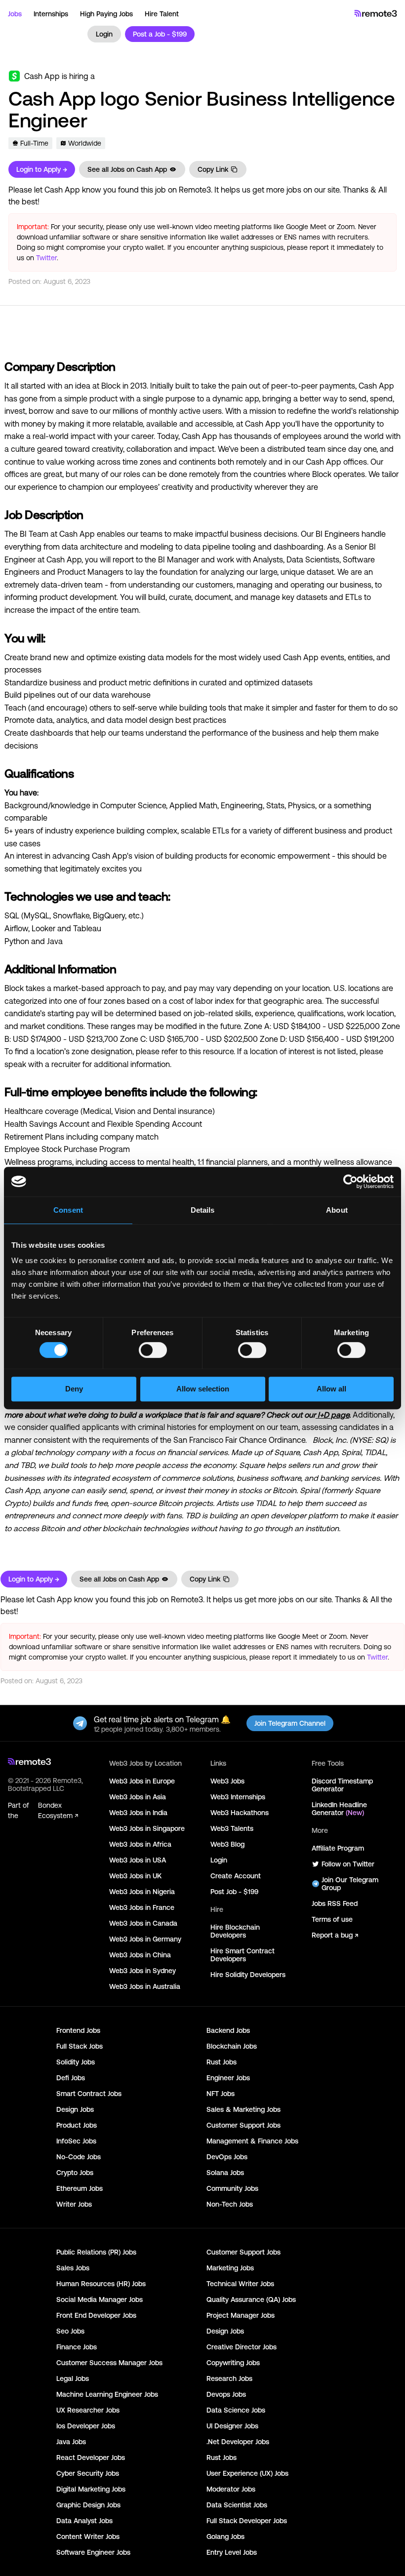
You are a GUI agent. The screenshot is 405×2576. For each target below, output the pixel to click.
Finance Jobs (77, 2347)
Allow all (331, 1389)
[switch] (153, 1352)
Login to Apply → (42, 169)
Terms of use (332, 1919)
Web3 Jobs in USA (138, 1860)
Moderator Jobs (231, 2489)
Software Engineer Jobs (93, 2552)
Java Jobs (71, 2442)
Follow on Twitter (348, 1864)
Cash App (42, 76)
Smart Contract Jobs (89, 2094)
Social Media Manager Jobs (100, 2299)
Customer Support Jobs (243, 2125)
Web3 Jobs (227, 1781)
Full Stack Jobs (80, 2046)
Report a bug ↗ (335, 1935)
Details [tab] (203, 1210)
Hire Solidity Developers (248, 1975)
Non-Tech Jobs (230, 2204)
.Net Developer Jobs (238, 2442)
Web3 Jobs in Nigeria (142, 1892)
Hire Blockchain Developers (235, 1931)
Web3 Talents (232, 1828)
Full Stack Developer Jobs (247, 2521)
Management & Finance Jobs (252, 2141)
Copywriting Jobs (233, 2363)
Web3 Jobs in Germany (145, 1939)
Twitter (46, 258)
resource (218, 1051)
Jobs (15, 14)
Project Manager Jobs (241, 2315)
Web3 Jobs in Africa (140, 1844)
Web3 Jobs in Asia (138, 1797)
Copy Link (213, 169)
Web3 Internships (238, 1797)
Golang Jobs (225, 2536)
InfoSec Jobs (76, 2141)
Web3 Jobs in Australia (145, 1986)
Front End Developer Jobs (96, 2315)
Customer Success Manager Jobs (109, 2363)
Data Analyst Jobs (84, 2521)
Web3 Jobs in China (140, 1955)
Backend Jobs (228, 2030)
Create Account (236, 1876)
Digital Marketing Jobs (91, 2489)
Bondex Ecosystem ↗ (58, 1810)
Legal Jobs (73, 2378)
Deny (74, 1389)
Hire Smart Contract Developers (243, 1955)
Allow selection (203, 1389)
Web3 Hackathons (240, 1813)
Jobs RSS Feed (335, 1903)
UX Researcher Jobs (88, 2410)
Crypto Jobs (75, 2173)
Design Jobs (75, 2109)
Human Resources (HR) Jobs (101, 2284)
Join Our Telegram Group (350, 1884)
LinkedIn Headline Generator (339, 1809)
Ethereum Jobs (80, 2188)
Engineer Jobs (228, 2078)
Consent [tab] (68, 1210)
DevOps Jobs (227, 2157)
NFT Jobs (221, 2094)
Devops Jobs (226, 2394)
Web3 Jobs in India (138, 1813)
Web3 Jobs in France (142, 1907)
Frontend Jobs (78, 2030)
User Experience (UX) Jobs (247, 2473)
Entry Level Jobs (232, 2552)
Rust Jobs (222, 2062)
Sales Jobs (73, 2268)
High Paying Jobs (106, 14)
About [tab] (337, 1210)
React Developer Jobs (91, 2457)
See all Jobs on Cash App (127, 169)
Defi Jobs (71, 2078)
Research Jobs (229, 2378)
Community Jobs (232, 2188)
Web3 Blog (227, 1844)
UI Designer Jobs (232, 2426)
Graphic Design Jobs (88, 2505)
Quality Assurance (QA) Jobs (251, 2299)
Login (104, 34)
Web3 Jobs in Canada (143, 1923)
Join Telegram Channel (290, 1723)
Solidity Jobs (76, 2062)
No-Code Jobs (79, 2157)
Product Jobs (77, 2125)
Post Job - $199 (234, 1892)
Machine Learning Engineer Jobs (107, 2394)
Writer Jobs (74, 2204)
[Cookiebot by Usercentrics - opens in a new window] (350, 1182)
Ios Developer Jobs (86, 2426)
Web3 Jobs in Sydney (142, 1971)
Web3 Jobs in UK (135, 1876)
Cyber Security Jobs (88, 2473)
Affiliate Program (338, 1848)
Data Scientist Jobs (237, 2505)
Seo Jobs (70, 2331)
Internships (51, 14)
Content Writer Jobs (88, 2536)
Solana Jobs (225, 2173)
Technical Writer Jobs (240, 2284)
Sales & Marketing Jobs (243, 2109)
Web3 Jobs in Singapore (147, 1828)
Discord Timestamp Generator (342, 1785)
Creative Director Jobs (242, 2347)
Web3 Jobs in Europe (142, 1781)
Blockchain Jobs (232, 2046)
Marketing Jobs (230, 2268)
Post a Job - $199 (160, 34)
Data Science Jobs (236, 2410)
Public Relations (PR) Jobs (96, 2252)
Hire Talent (162, 14)
